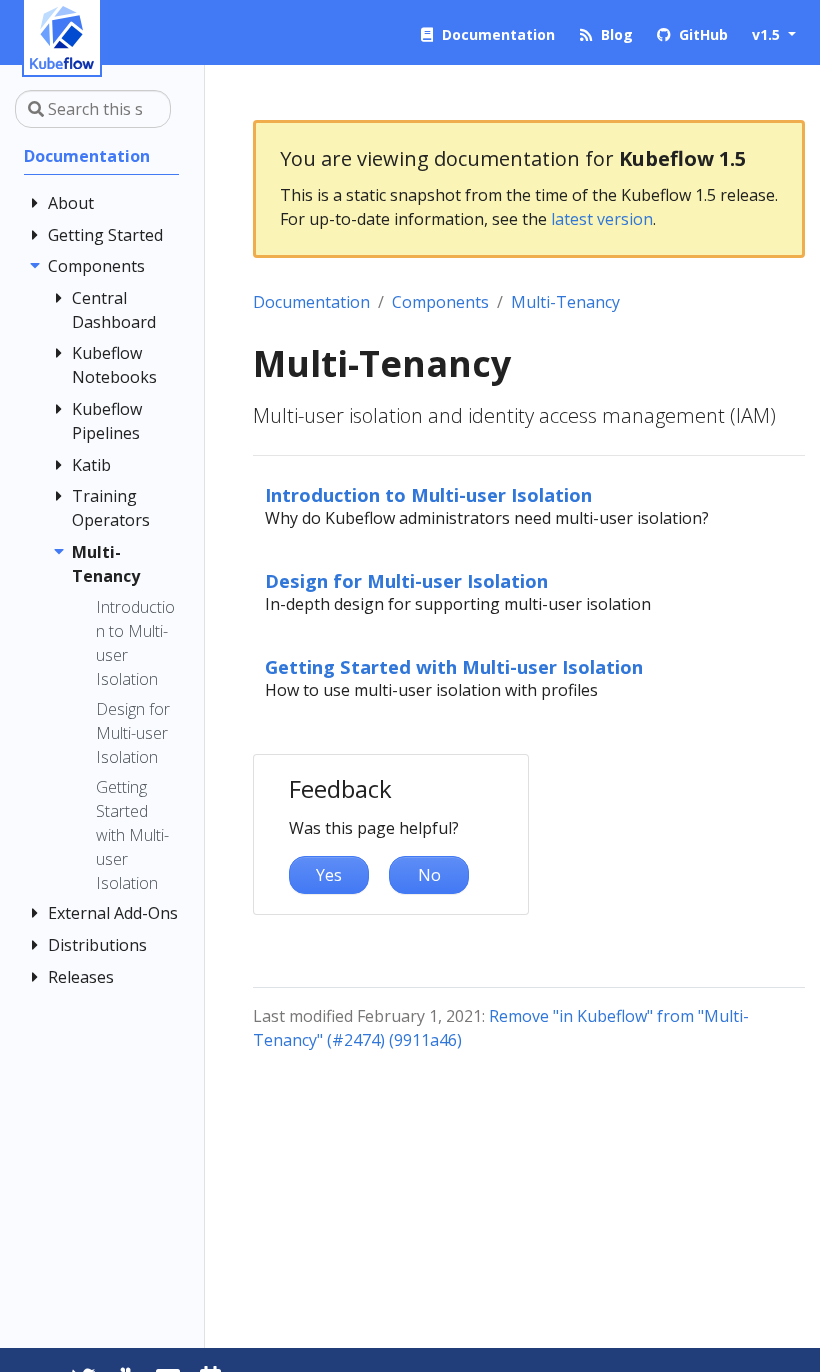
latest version (602, 219)
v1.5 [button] (768, 34)
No (429, 875)
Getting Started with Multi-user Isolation (454, 666)
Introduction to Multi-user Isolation (428, 494)
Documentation (311, 302)
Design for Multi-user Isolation (406, 580)
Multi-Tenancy (565, 302)
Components (440, 302)
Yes (329, 875)
